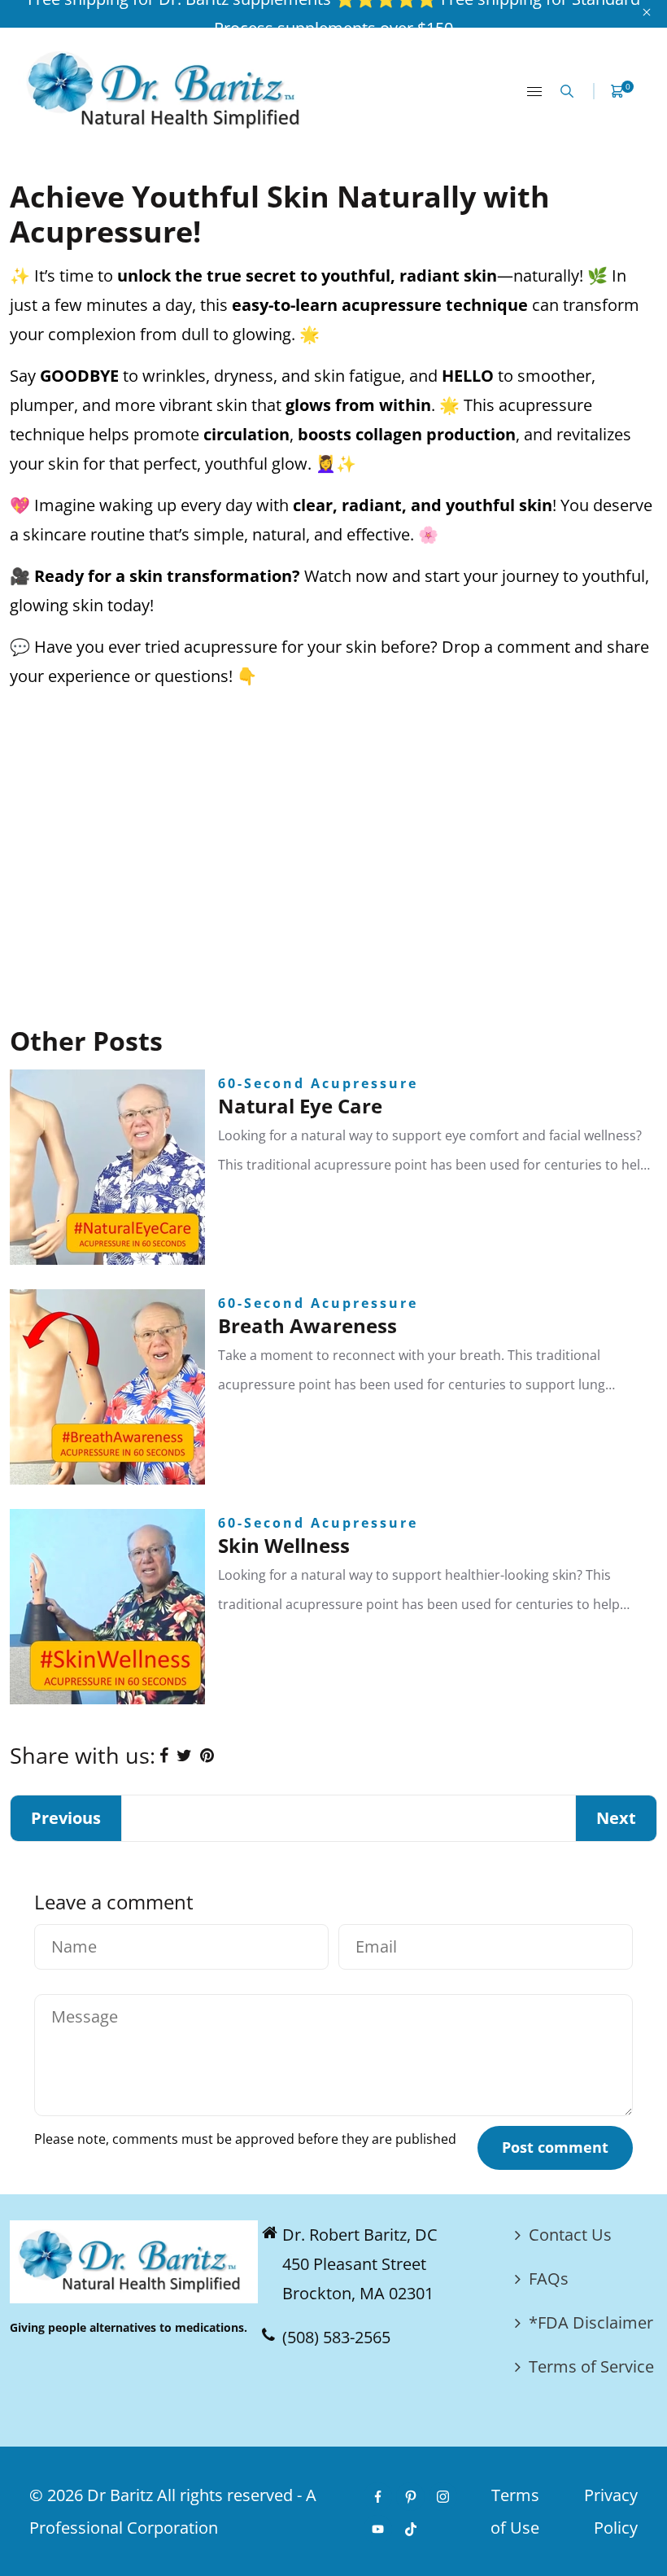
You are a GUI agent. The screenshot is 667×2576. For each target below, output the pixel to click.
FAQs (549, 2279)
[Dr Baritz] (169, 89)
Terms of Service (591, 2366)
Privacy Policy (611, 2511)
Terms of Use (515, 2511)
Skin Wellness (284, 1545)
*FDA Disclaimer (591, 2322)
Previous (66, 1818)
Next (616, 1818)
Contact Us (570, 2235)
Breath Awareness (307, 1325)
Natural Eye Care (300, 1106)
